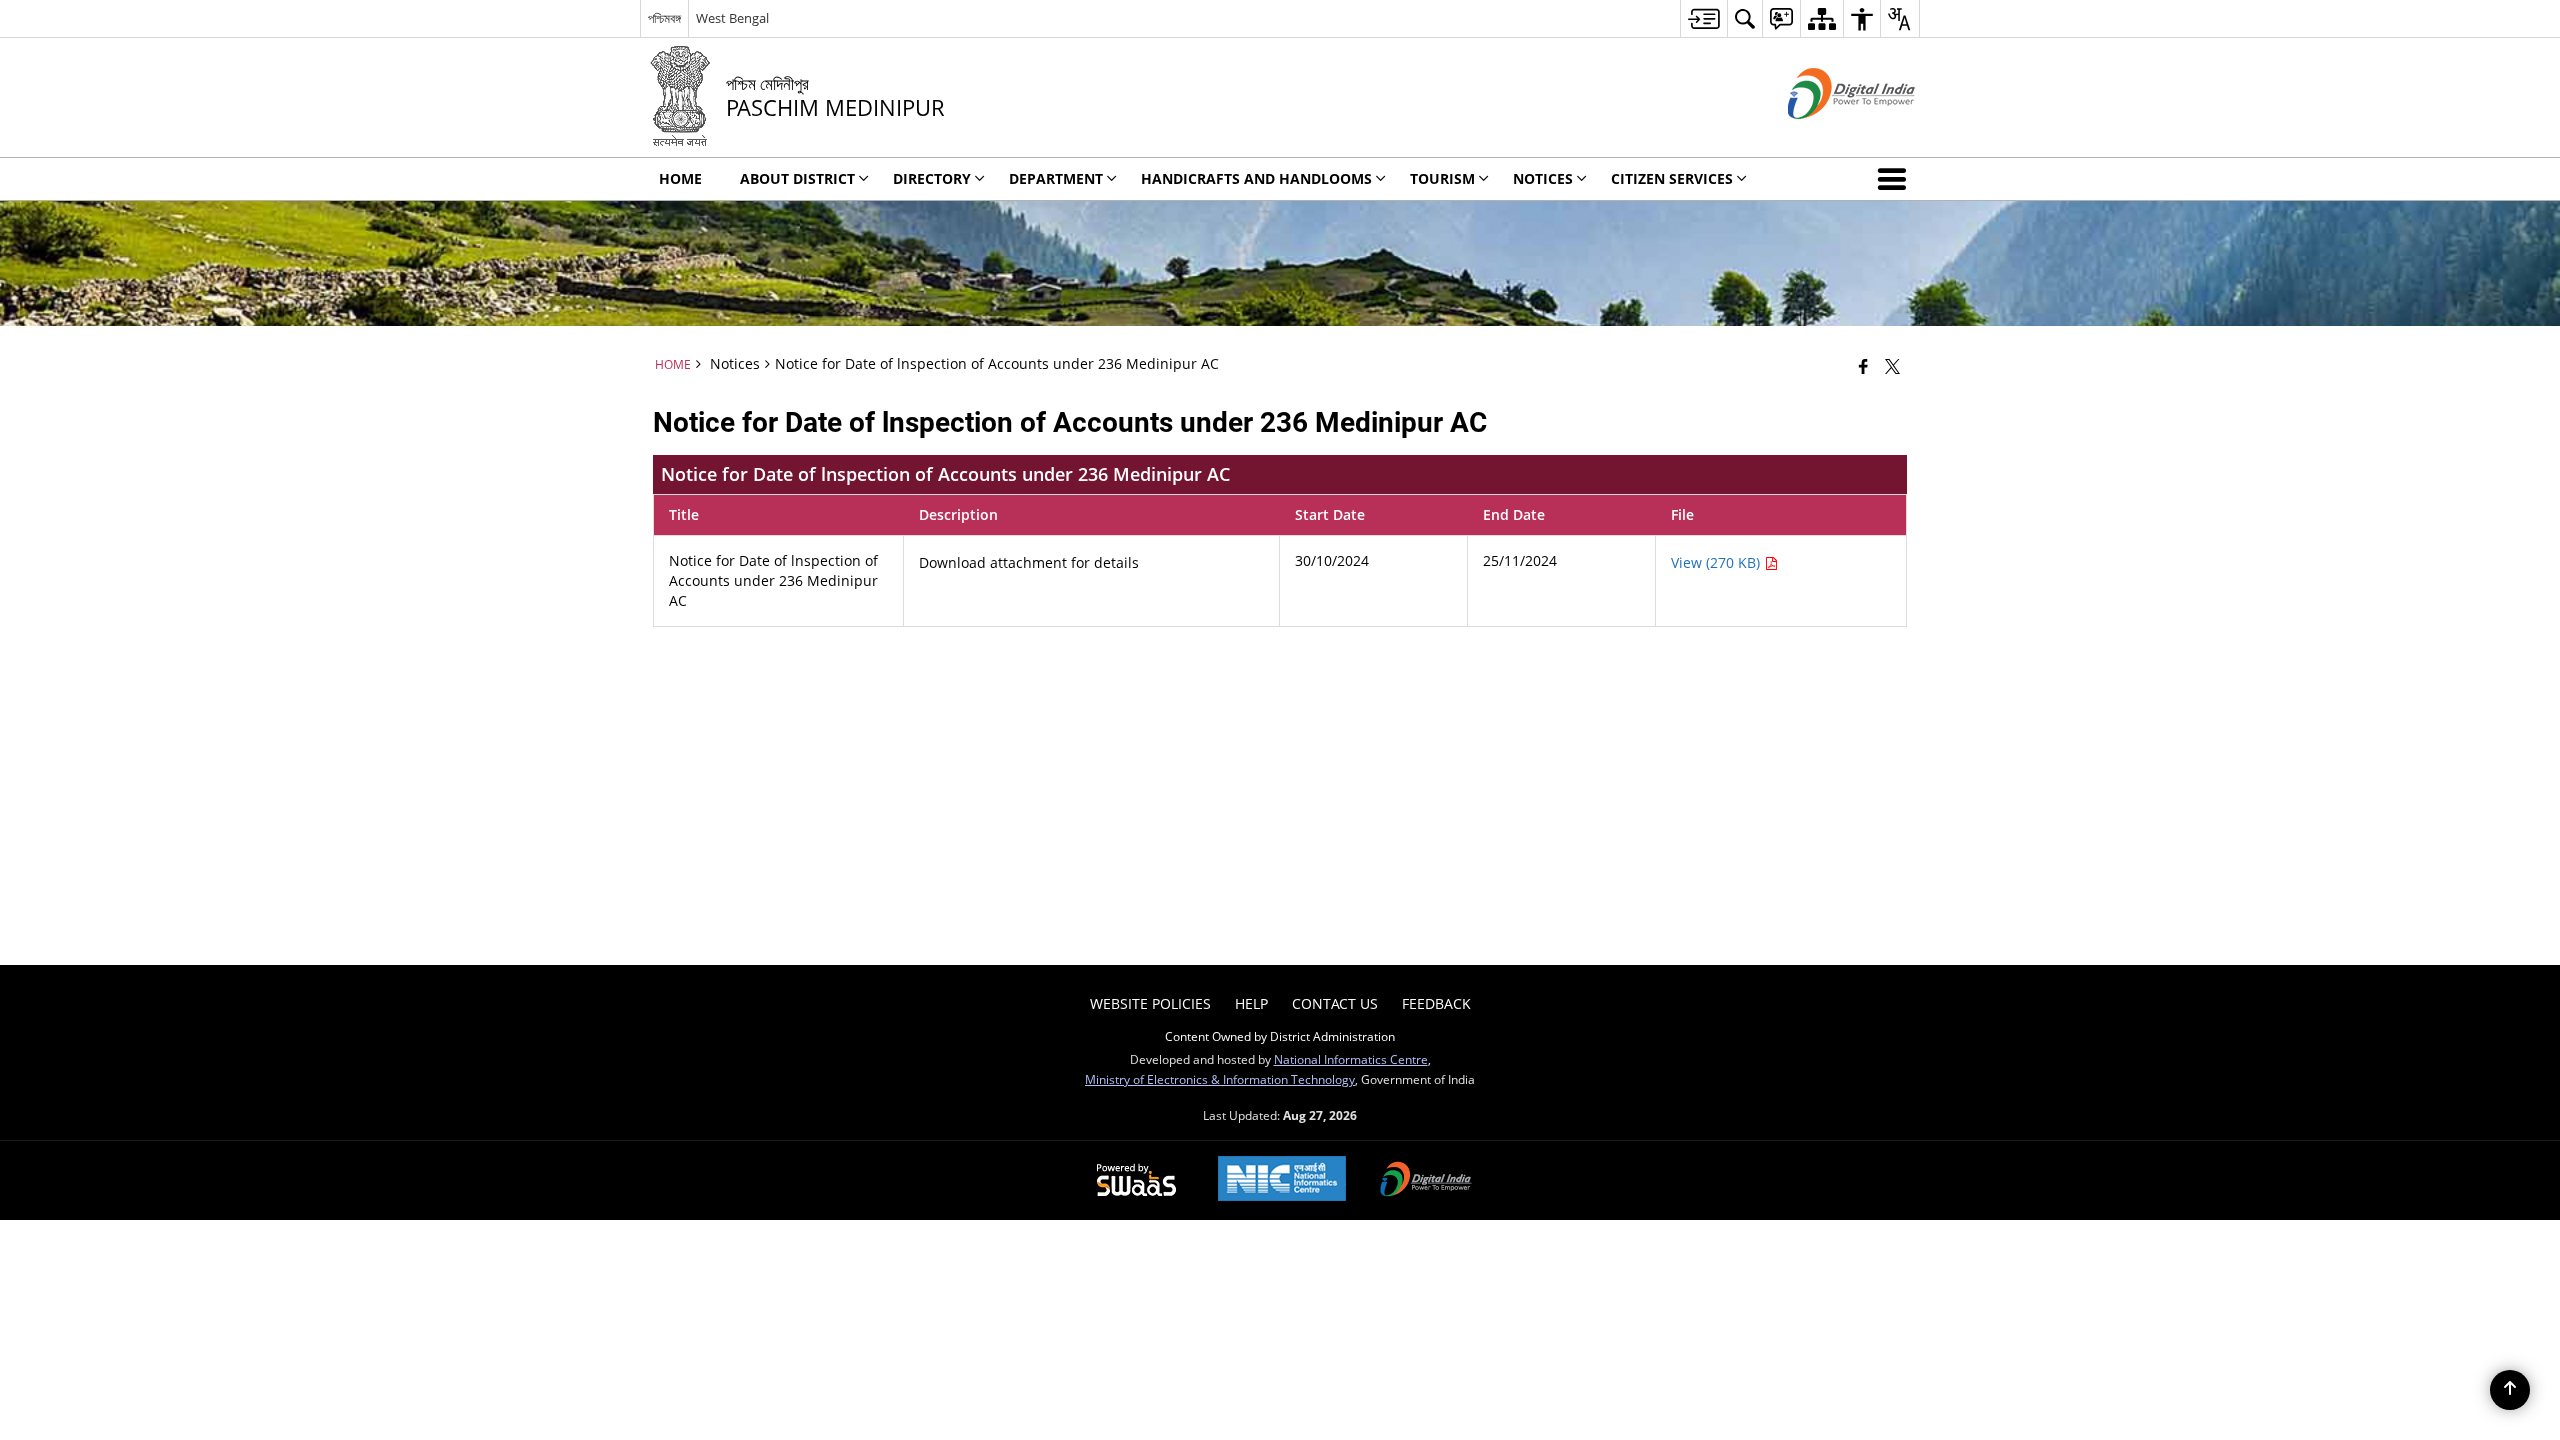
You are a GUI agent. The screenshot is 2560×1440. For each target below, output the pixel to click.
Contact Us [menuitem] (1335, 1003)
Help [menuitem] (1251, 1003)
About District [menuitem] (797, 178)
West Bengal (732, 18)
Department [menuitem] (1056, 178)
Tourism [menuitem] (1442, 178)
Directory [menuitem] (932, 178)
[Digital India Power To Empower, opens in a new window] (1426, 1181)
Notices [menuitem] (1543, 178)
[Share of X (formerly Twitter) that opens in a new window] (1892, 366)
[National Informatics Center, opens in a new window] (1282, 1180)
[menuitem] (1703, 18)
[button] (1896, 179)
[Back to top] (2510, 1390)
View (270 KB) (1717, 562)
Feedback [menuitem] (1436, 1003)
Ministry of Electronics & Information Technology (1220, 1079)
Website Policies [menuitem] (1150, 1003)
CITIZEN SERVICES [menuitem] (1672, 178)
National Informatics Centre (1351, 1059)
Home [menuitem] (680, 178)
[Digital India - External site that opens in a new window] (1826, 135)
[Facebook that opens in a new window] (1863, 366)
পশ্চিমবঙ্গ (664, 18)
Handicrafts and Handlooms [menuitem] (1256, 178)
